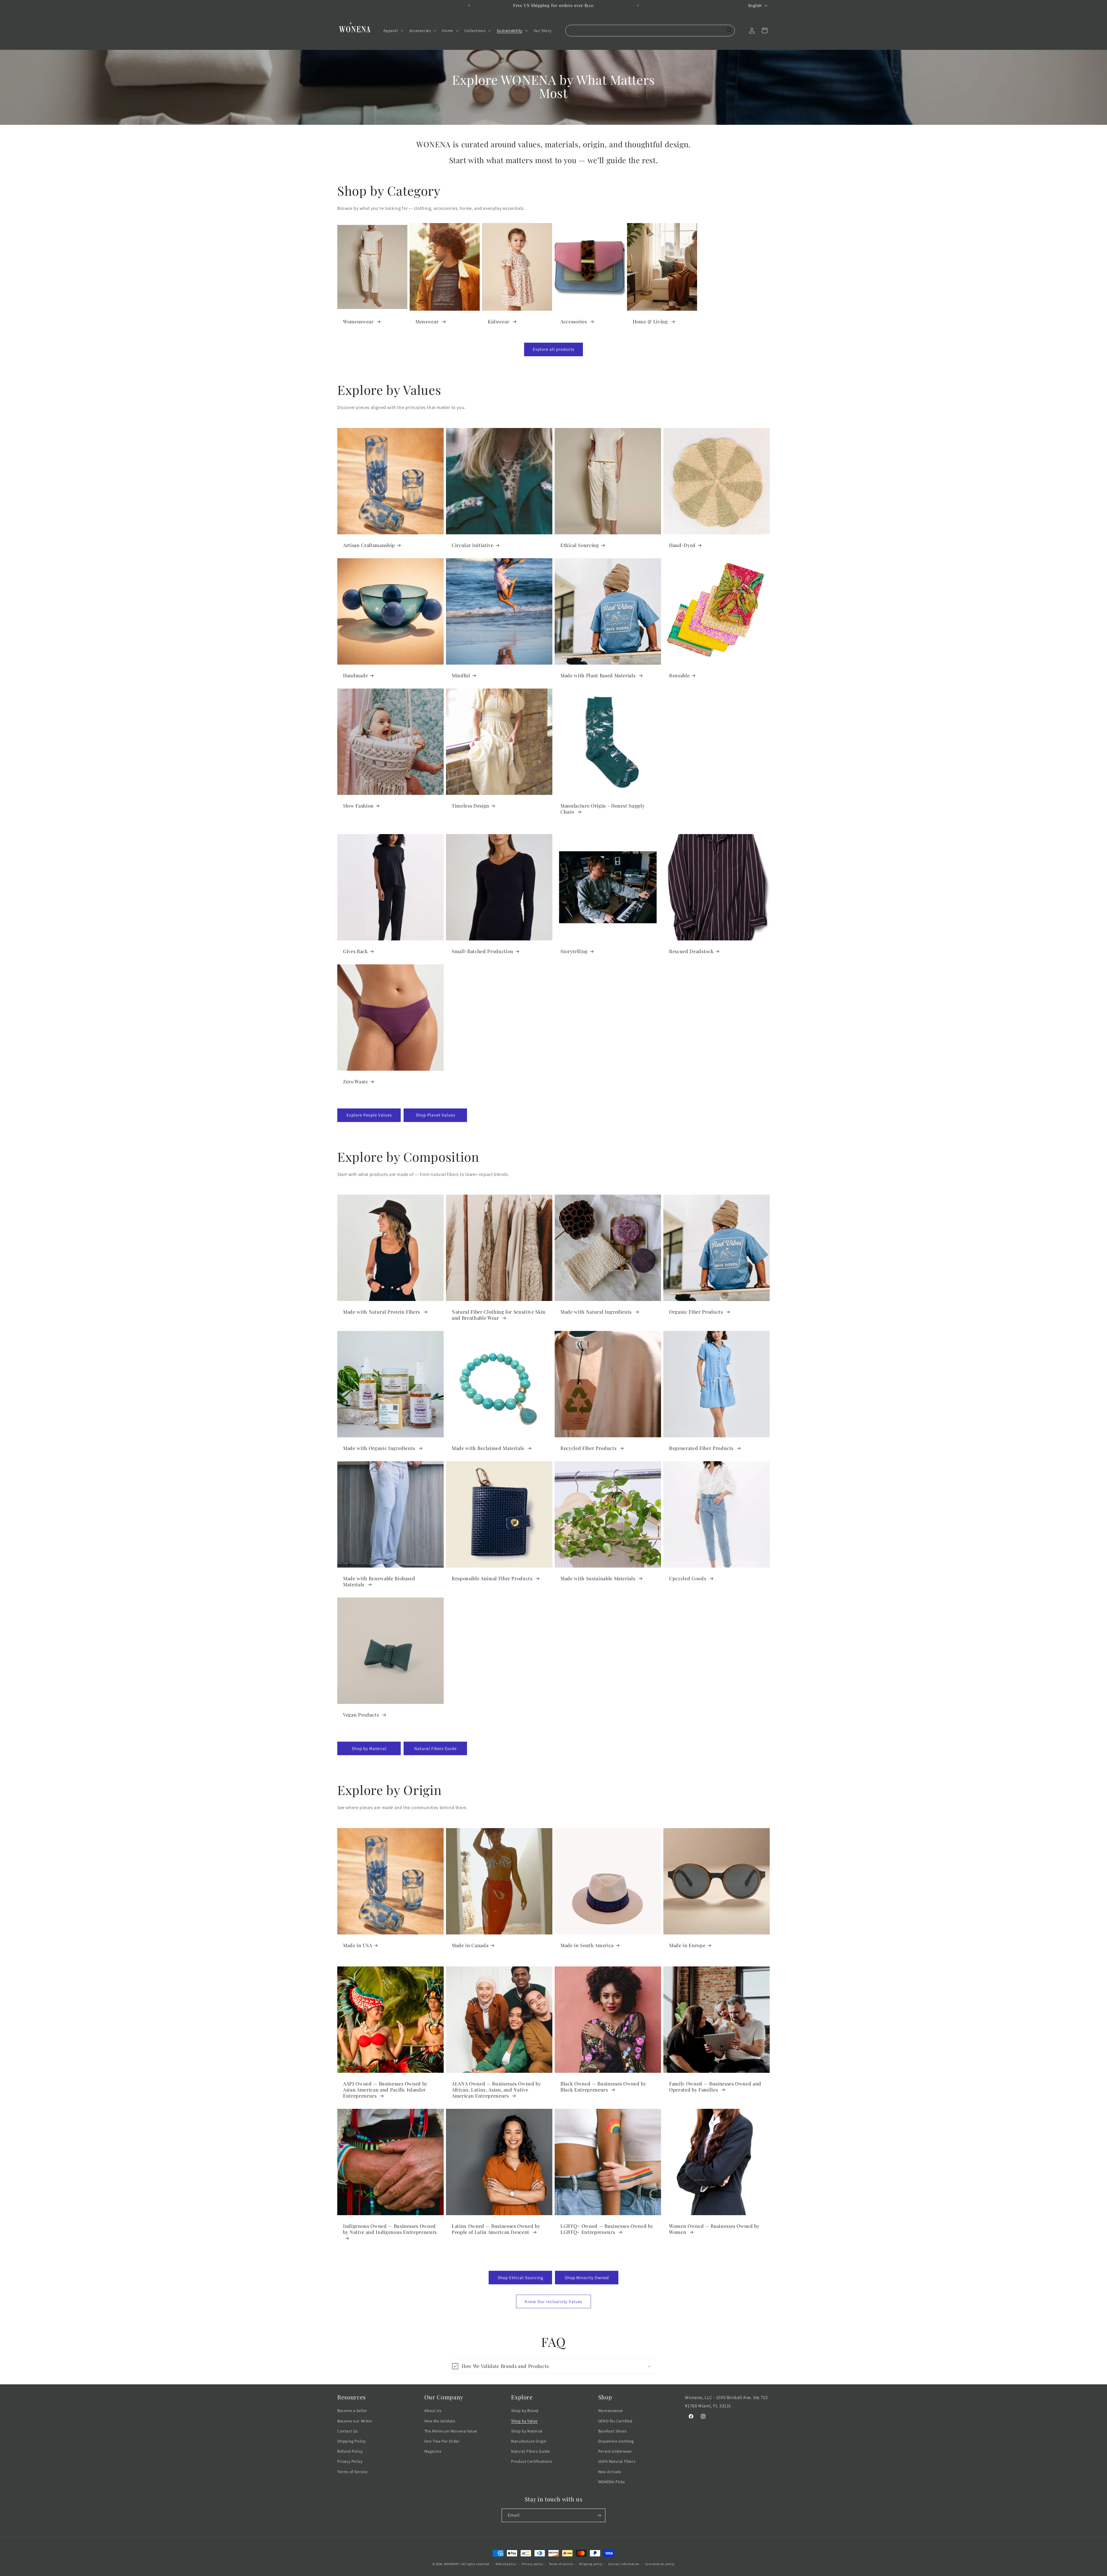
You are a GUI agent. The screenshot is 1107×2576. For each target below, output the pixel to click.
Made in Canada (470, 1945)
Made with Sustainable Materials (598, 1578)
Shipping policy (591, 2564)
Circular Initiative (473, 545)
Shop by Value (524, 2421)
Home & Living (651, 321)
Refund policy (506, 2564)
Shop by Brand (525, 2411)
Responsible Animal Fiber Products (493, 1578)
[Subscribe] (599, 2515)
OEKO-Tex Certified (615, 2421)
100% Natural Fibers (617, 2461)
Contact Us (348, 2431)
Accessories (574, 321)
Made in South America (587, 1945)
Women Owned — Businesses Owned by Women (714, 2229)
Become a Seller (352, 2411)
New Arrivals (610, 2472)
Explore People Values (369, 1115)
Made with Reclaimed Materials (489, 1448)
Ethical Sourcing (580, 545)
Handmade (355, 675)
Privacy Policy (350, 2461)
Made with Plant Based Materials (599, 675)
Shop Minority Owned (587, 2278)
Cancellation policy (660, 2564)
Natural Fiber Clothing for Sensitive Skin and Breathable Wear (499, 1315)
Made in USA (357, 1945)
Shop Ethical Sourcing (520, 2278)
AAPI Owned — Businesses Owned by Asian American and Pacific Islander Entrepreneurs (385, 2090)
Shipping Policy (352, 2441)
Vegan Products (362, 1715)
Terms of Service (352, 2472)
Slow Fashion (358, 806)
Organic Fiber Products (697, 1312)
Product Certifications (532, 2461)
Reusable (679, 675)
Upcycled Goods (688, 1578)
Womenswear (359, 321)
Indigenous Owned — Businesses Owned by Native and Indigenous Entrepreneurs (390, 2229)
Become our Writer (355, 2421)
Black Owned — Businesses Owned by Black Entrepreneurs (603, 2087)
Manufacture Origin (529, 2441)
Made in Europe (687, 1945)
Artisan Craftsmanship (369, 545)
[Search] (729, 31)
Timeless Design (470, 806)
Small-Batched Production (483, 951)
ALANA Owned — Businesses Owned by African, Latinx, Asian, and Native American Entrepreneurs (496, 2090)
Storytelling (574, 951)
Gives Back (355, 951)
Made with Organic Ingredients (380, 1448)
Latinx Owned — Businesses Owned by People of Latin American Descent (496, 2229)
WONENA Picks (612, 2482)
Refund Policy (350, 2451)
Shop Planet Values (435, 1115)
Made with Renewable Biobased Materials (379, 1581)
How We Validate (440, 2421)
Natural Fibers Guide (435, 1748)
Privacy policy (532, 2564)
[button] (393, 31)
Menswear (428, 321)
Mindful (461, 675)
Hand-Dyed (682, 545)
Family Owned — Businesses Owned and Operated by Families (715, 2087)
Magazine (433, 2451)
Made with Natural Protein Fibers (382, 1312)
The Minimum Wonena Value (451, 2431)
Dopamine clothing (616, 2441)
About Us (433, 2411)
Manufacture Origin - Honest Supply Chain (603, 809)
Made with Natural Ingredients (597, 1312)
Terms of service (561, 2564)
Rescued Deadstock (691, 951)
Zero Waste (356, 1081)
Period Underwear (615, 2451)
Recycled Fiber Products (589, 1448)
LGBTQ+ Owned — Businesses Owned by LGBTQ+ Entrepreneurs (607, 2229)
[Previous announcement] (469, 5)
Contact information (624, 2564)
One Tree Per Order (442, 2441)
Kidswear (499, 321)
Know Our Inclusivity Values (553, 2301)
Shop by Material (369, 1748)
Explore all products (553, 349)
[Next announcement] (638, 5)
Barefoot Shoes (612, 2431)
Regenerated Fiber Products (702, 1448)
